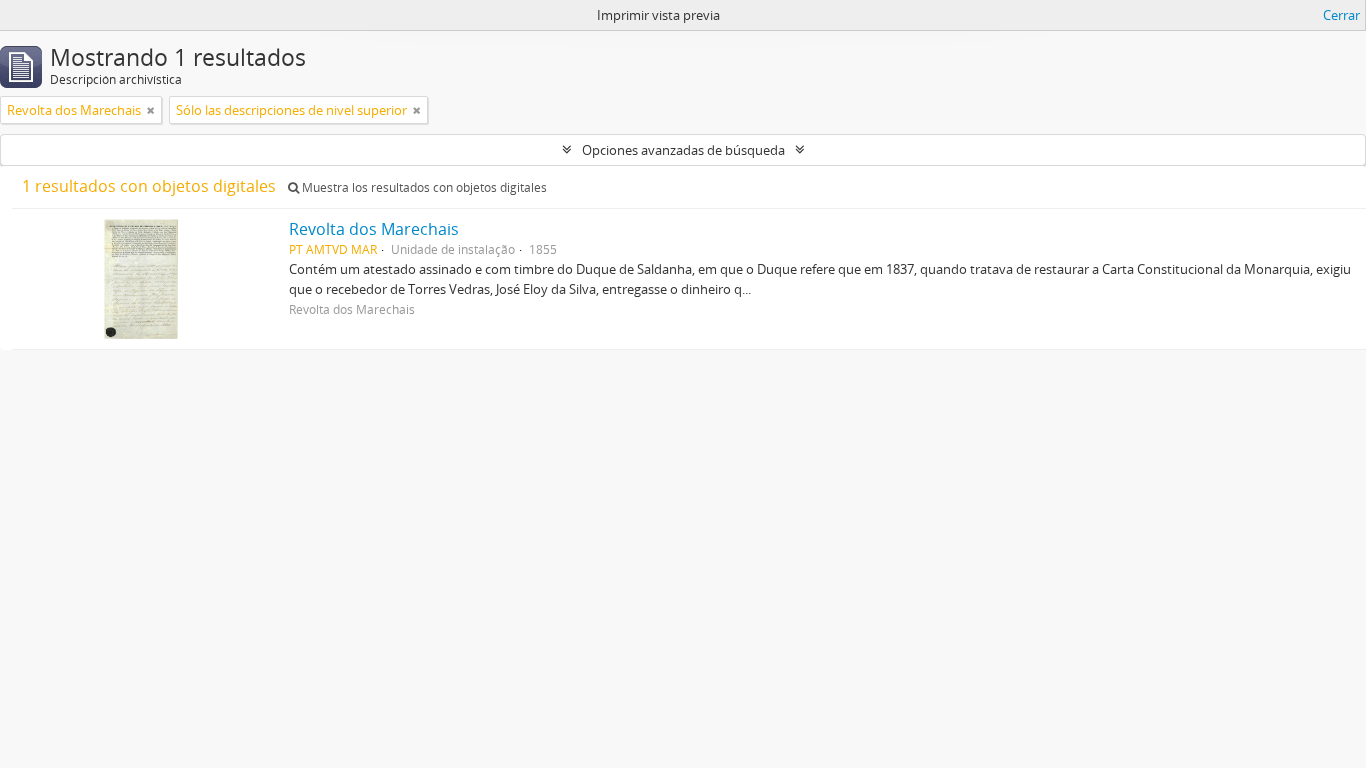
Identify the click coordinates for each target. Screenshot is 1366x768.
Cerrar (1341, 15)
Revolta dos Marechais (374, 229)
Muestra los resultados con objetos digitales (423, 187)
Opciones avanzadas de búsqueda (683, 150)
